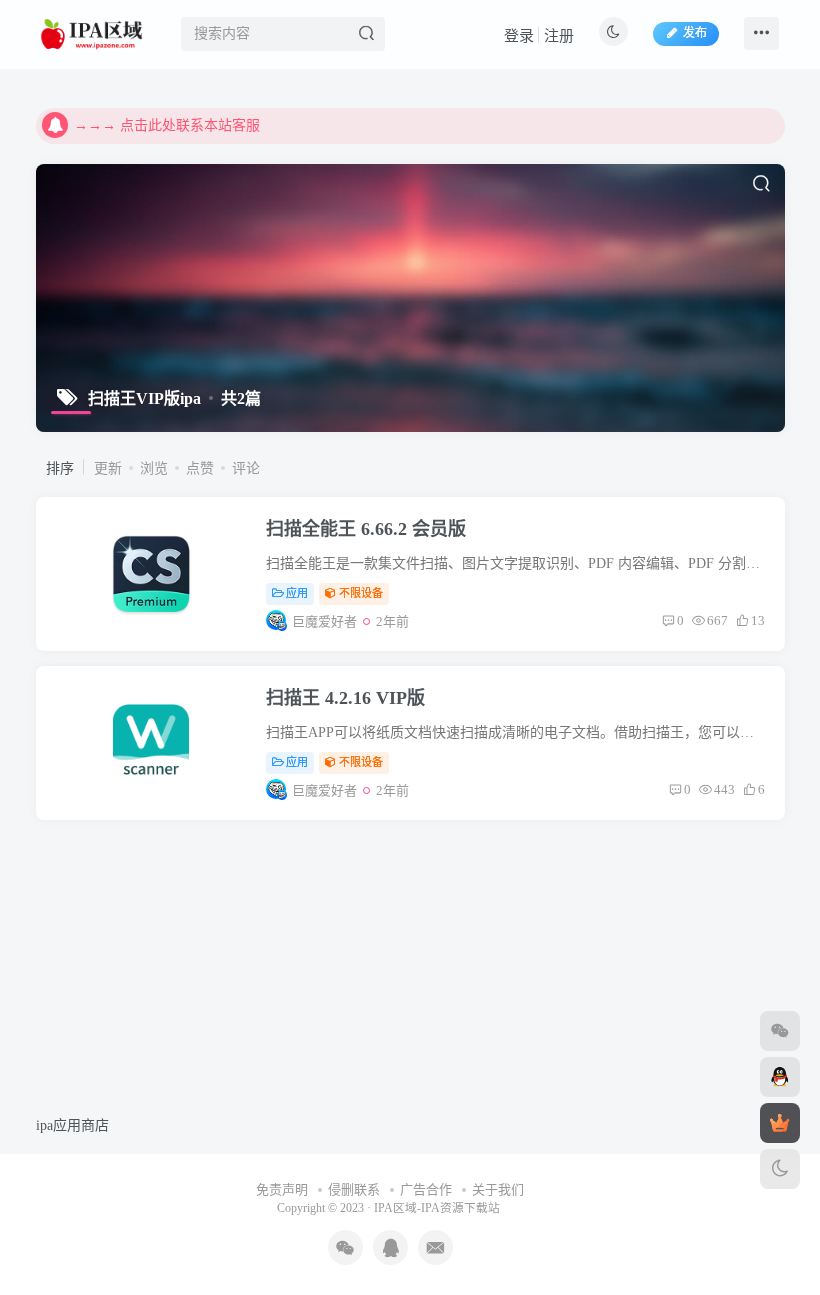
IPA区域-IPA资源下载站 (437, 1208)
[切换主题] (780, 1169)
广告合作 (426, 1189)
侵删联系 (354, 1189)
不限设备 (361, 593)
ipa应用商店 (72, 1125)
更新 (108, 468)
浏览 (154, 468)
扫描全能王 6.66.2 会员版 (366, 529)
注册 (559, 36)
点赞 (200, 468)
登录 (519, 36)
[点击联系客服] (780, 1031)
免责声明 (282, 1189)
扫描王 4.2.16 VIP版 (345, 698)
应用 (297, 593)
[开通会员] (780, 1123)
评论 (246, 468)
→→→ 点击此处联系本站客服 (167, 125)
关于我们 (498, 1189)
